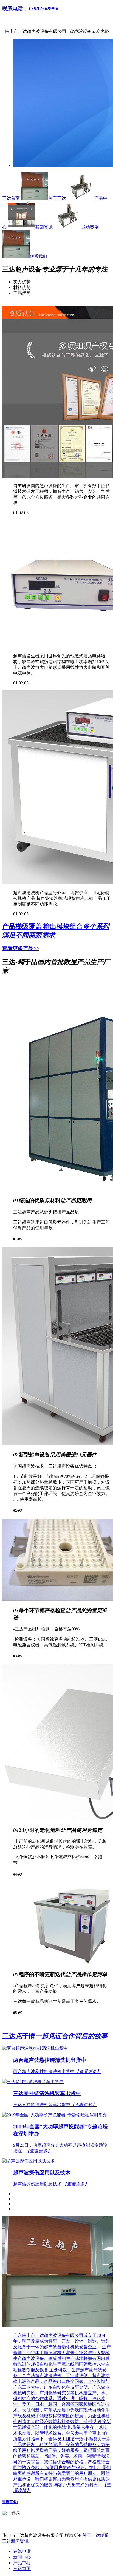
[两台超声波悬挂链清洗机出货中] (56, 2049)
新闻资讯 (44, 227)
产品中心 (22, 2563)
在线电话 (22, 2551)
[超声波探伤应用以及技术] (56, 2161)
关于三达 (57, 198)
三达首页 (11, 198)
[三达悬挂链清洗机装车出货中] (56, 2082)
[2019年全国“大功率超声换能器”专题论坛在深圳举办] (56, 2115)
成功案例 (90, 227)
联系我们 (38, 256)
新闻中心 (22, 2557)
